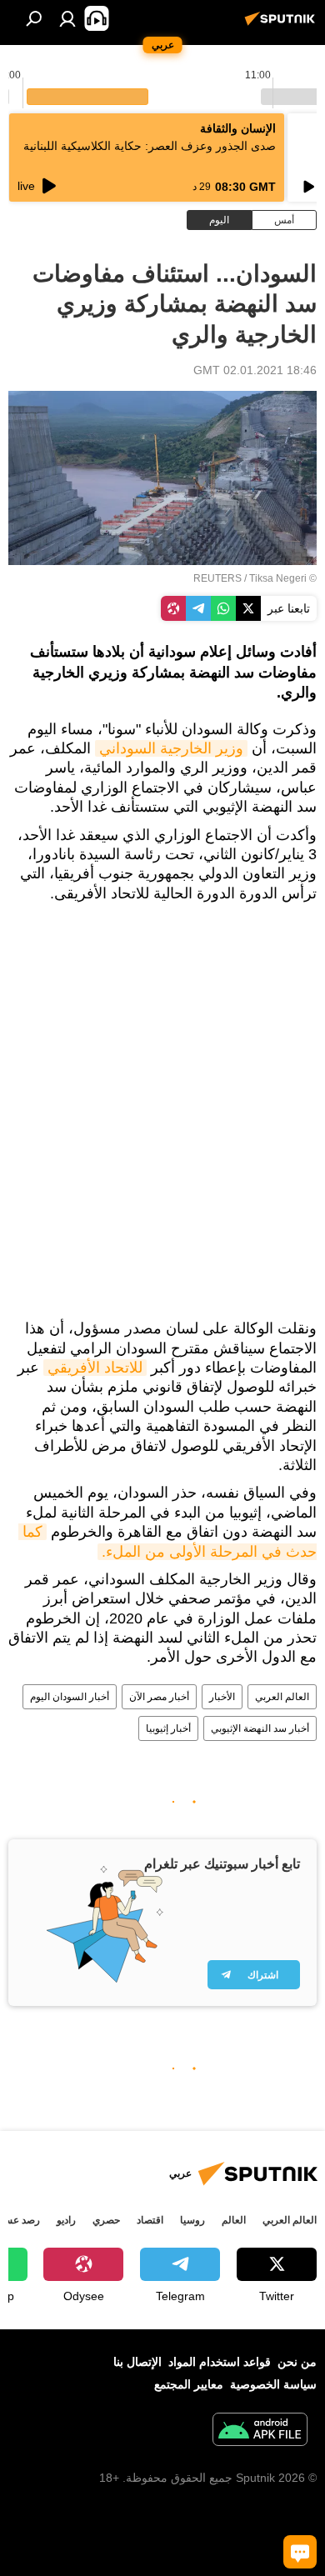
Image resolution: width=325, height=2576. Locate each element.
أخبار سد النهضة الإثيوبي (260, 1728)
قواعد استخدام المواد (220, 2362)
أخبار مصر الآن (159, 1697)
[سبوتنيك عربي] (282, 25)
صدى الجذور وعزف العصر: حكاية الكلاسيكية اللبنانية (150, 146)
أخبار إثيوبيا (168, 1728)
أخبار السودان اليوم (70, 1697)
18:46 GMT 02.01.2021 (255, 370)
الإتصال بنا (137, 2362)
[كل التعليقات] (300, 2552)
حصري (106, 2220)
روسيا (192, 2220)
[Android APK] (260, 2431)
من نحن (297, 2362)
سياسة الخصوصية (273, 2384)
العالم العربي (282, 1697)
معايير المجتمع (189, 2384)
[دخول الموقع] (67, 18)
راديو (66, 2220)
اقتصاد (150, 2220)
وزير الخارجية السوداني (171, 748)
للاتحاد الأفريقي (95, 1368)
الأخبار (222, 1697)
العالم (234, 2220)
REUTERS (217, 578)
